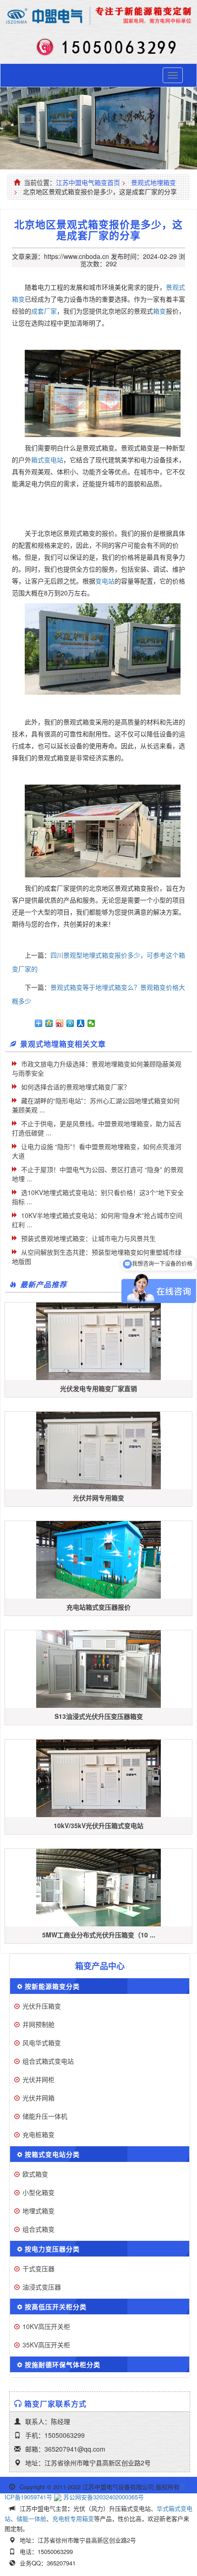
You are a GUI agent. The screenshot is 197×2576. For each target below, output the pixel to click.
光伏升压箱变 (42, 2006)
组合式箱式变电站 (48, 2061)
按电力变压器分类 (52, 2249)
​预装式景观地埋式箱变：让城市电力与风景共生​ (88, 1238)
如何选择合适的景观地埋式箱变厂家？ (76, 1087)
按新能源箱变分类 (52, 1986)
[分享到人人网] (81, 1023)
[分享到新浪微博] (60, 1023)
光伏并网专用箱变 (98, 1498)
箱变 (159, 311)
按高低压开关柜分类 (56, 2307)
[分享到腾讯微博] (70, 1023)
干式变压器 (38, 2268)
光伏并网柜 (38, 2079)
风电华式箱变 (42, 2043)
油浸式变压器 (42, 2287)
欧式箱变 (35, 2174)
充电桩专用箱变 (73, 2518)
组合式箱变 (38, 2229)
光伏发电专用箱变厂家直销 (98, 1388)
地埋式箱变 (38, 2211)
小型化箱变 (38, 2192)
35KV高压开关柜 (46, 2345)
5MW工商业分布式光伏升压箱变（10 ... (99, 1935)
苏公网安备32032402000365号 (104, 2497)
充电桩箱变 (38, 2134)
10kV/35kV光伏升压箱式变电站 (98, 1825)
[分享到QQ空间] (49, 1023)
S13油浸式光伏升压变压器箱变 (99, 1716)
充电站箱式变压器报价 (98, 1607)
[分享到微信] (91, 1023)
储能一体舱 (31, 2518)
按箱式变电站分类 (52, 2154)
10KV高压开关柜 (46, 2326)
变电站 (105, 581)
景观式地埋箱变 (153, 182)
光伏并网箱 (38, 2098)
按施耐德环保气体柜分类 (63, 2364)
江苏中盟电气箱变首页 (88, 182)
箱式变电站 (47, 460)
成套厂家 (44, 311)
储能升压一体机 (45, 2116)
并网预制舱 (38, 2024)
